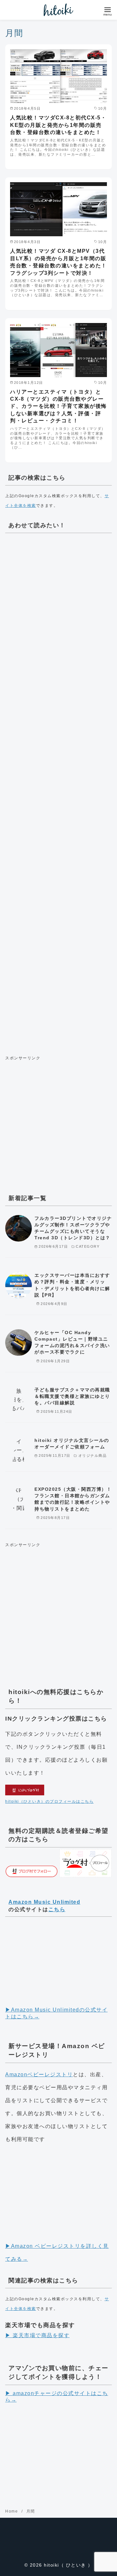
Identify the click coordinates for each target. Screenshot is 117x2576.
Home (12, 2511)
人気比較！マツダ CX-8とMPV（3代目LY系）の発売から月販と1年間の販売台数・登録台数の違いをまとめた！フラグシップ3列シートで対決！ (58, 262)
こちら (57, 1909)
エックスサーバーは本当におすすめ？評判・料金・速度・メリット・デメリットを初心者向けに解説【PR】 (72, 1285)
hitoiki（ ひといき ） (68, 2565)
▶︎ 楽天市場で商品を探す (37, 2335)
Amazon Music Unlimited (44, 1902)
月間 (31, 2511)
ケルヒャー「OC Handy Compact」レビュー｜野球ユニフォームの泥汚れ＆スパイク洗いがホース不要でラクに (72, 1342)
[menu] (108, 11)
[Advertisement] (58, 792)
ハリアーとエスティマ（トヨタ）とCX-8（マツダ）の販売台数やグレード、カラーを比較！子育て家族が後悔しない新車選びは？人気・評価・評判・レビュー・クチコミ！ (58, 406)
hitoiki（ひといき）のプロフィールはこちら (49, 1801)
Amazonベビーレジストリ (39, 2074)
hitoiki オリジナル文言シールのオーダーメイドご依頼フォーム (72, 1444)
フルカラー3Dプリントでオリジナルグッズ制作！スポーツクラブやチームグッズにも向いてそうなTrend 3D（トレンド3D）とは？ (73, 1228)
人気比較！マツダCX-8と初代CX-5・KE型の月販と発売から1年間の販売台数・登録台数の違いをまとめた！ (58, 125)
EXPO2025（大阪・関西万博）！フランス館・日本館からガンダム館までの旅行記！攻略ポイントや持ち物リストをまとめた (73, 1499)
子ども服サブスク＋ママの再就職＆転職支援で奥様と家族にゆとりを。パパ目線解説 (72, 1396)
